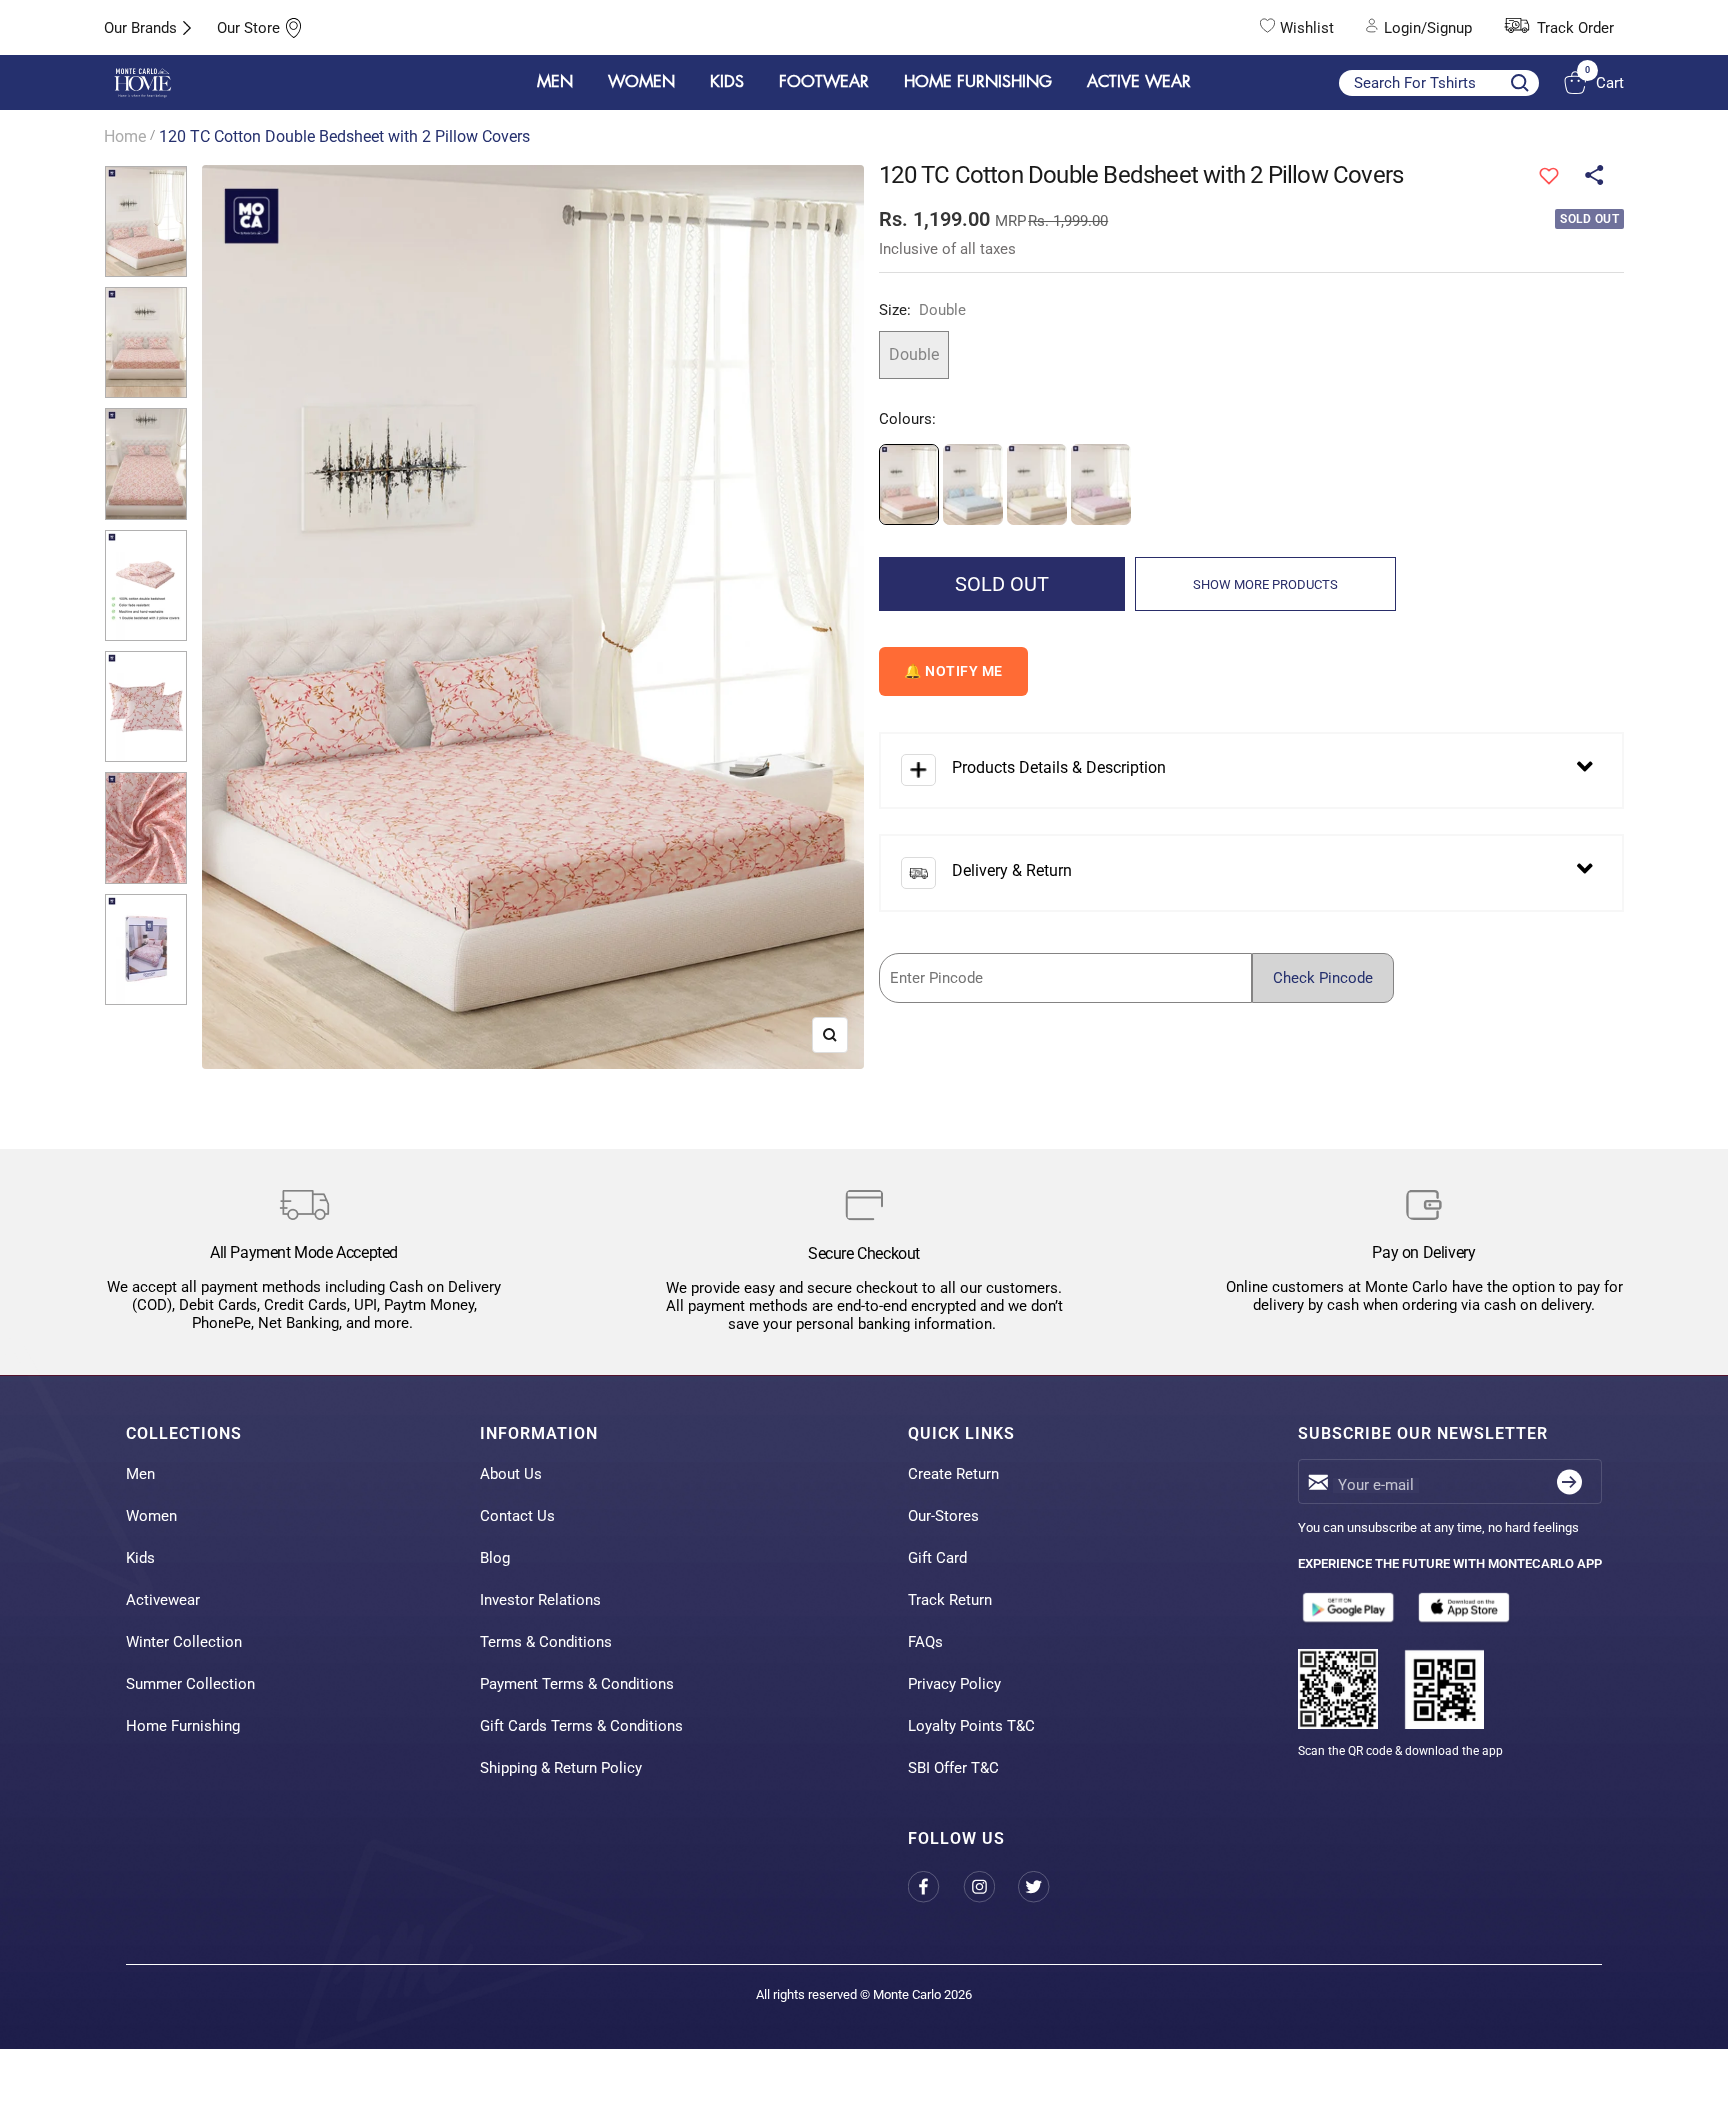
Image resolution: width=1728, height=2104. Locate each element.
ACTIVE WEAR (1139, 82)
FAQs (925, 1642)
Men (140, 1474)
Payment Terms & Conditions (577, 1684)
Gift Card (937, 1558)
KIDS (727, 82)
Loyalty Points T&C (971, 1726)
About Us (511, 1474)
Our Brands (140, 28)
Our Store (248, 28)
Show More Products (1265, 584)
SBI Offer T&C (953, 1768)
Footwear (824, 82)
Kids (140, 1558)
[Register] (1569, 1481)
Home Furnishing (183, 1726)
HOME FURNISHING (978, 82)
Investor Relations (540, 1600)
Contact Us (517, 1516)
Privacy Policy (954, 1684)
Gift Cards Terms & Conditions (581, 1726)
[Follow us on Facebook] (935, 1886)
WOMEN (641, 82)
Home (125, 136)
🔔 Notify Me (953, 671)
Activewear (163, 1600)
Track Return (950, 1600)
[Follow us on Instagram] (990, 1886)
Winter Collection (184, 1642)
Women (151, 1516)
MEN (555, 82)
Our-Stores (943, 1516)
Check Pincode (1323, 978)
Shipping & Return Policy (561, 1768)
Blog (495, 1558)
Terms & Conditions (546, 1642)
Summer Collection (190, 1684)
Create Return (953, 1474)
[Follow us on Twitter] (1045, 1886)
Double (914, 354)
